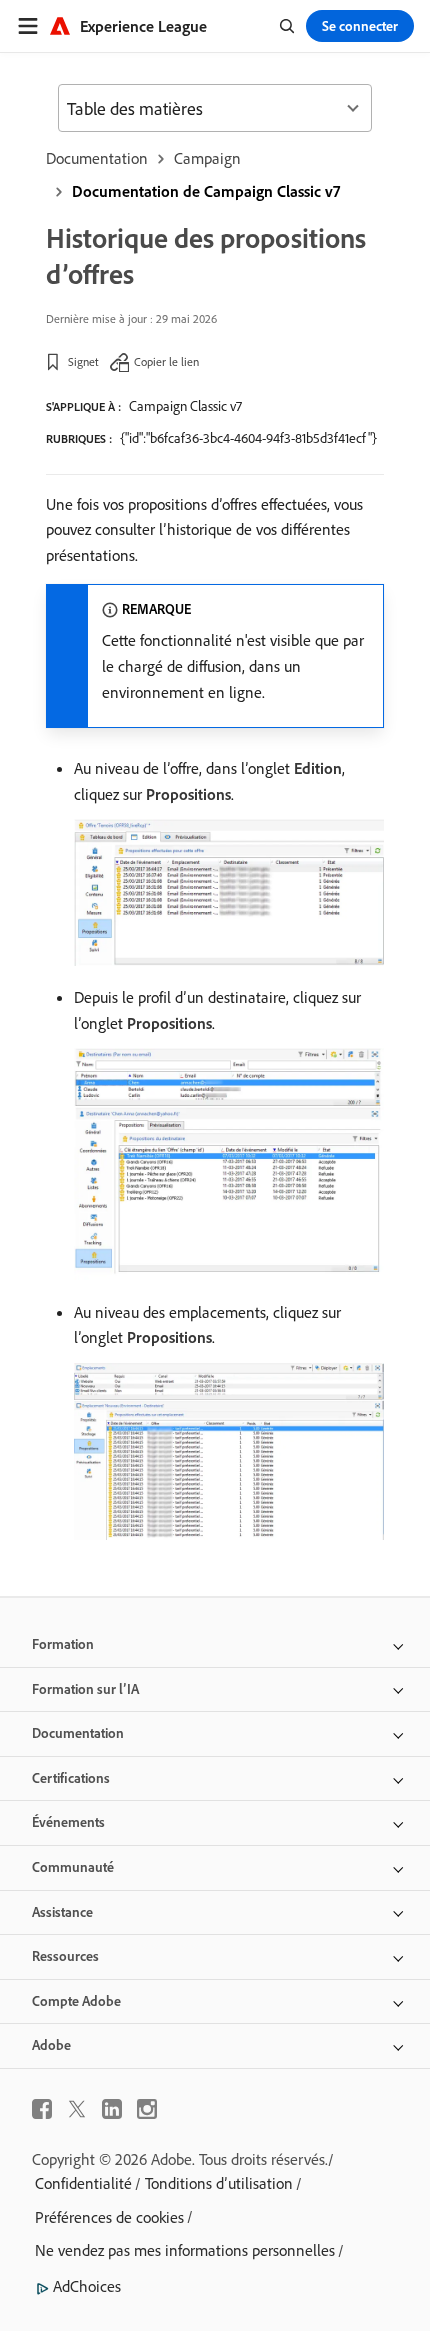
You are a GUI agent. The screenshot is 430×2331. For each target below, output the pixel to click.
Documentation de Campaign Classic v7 (206, 191)
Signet (83, 361)
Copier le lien (166, 361)
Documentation (97, 158)
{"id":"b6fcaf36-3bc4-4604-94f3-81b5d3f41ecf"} (248, 438)
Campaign (207, 158)
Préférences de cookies (109, 2217)
